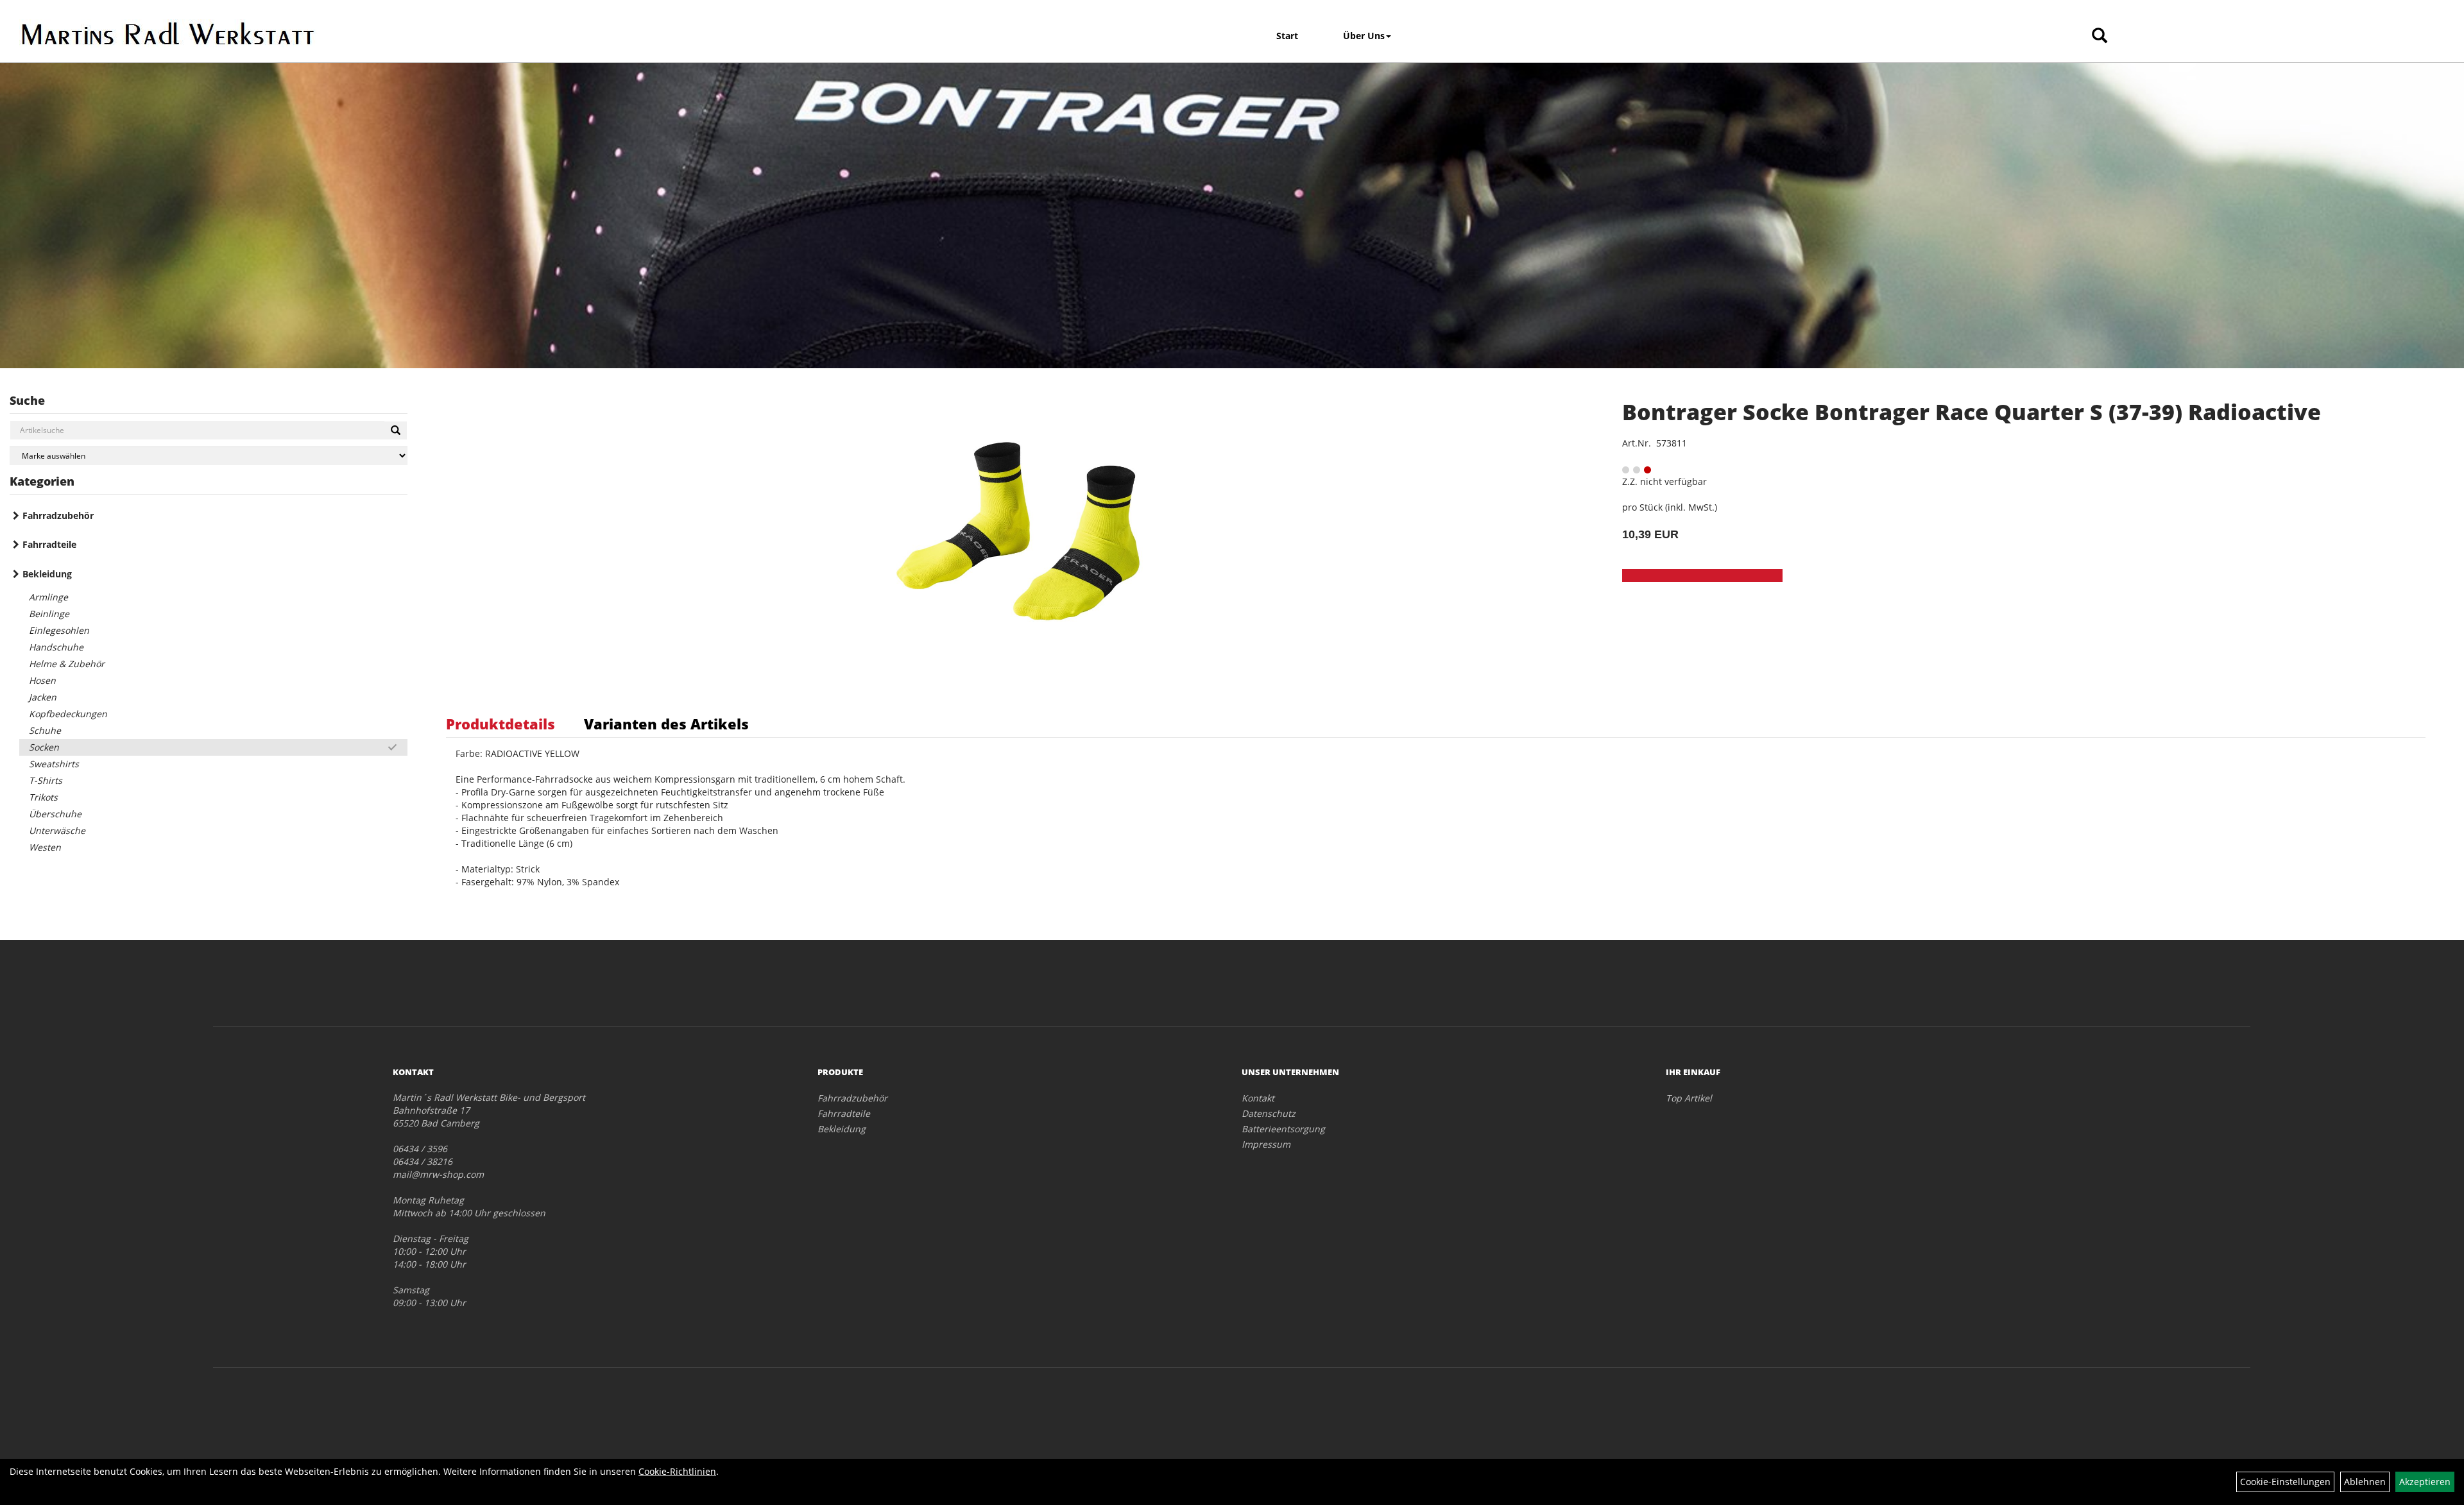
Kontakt (1258, 1098)
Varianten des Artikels (666, 724)
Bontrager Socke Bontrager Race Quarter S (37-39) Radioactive (1972, 412)
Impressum (1266, 1144)
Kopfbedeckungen (68, 714)
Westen (45, 847)
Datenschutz (1269, 1113)
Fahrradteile (49, 544)
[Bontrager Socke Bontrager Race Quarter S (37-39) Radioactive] (1018, 531)
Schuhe (45, 730)
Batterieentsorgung (1283, 1129)
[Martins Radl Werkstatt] (315, 33)
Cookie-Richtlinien (677, 1471)
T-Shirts (46, 780)
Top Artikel (1689, 1098)
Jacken (43, 697)
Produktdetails (501, 724)
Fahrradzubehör (58, 515)
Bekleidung (47, 574)
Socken (44, 747)
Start (1287, 36)
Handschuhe (56, 647)
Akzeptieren (2425, 1482)
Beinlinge (49, 614)
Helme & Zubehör (67, 664)
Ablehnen (2365, 1482)
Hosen (42, 680)
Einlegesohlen (59, 630)
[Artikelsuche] (2100, 36)
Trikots (43, 797)
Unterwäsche (57, 830)
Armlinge (48, 597)
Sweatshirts (54, 764)
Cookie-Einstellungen (2285, 1482)
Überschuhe (55, 814)
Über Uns (1364, 36)
